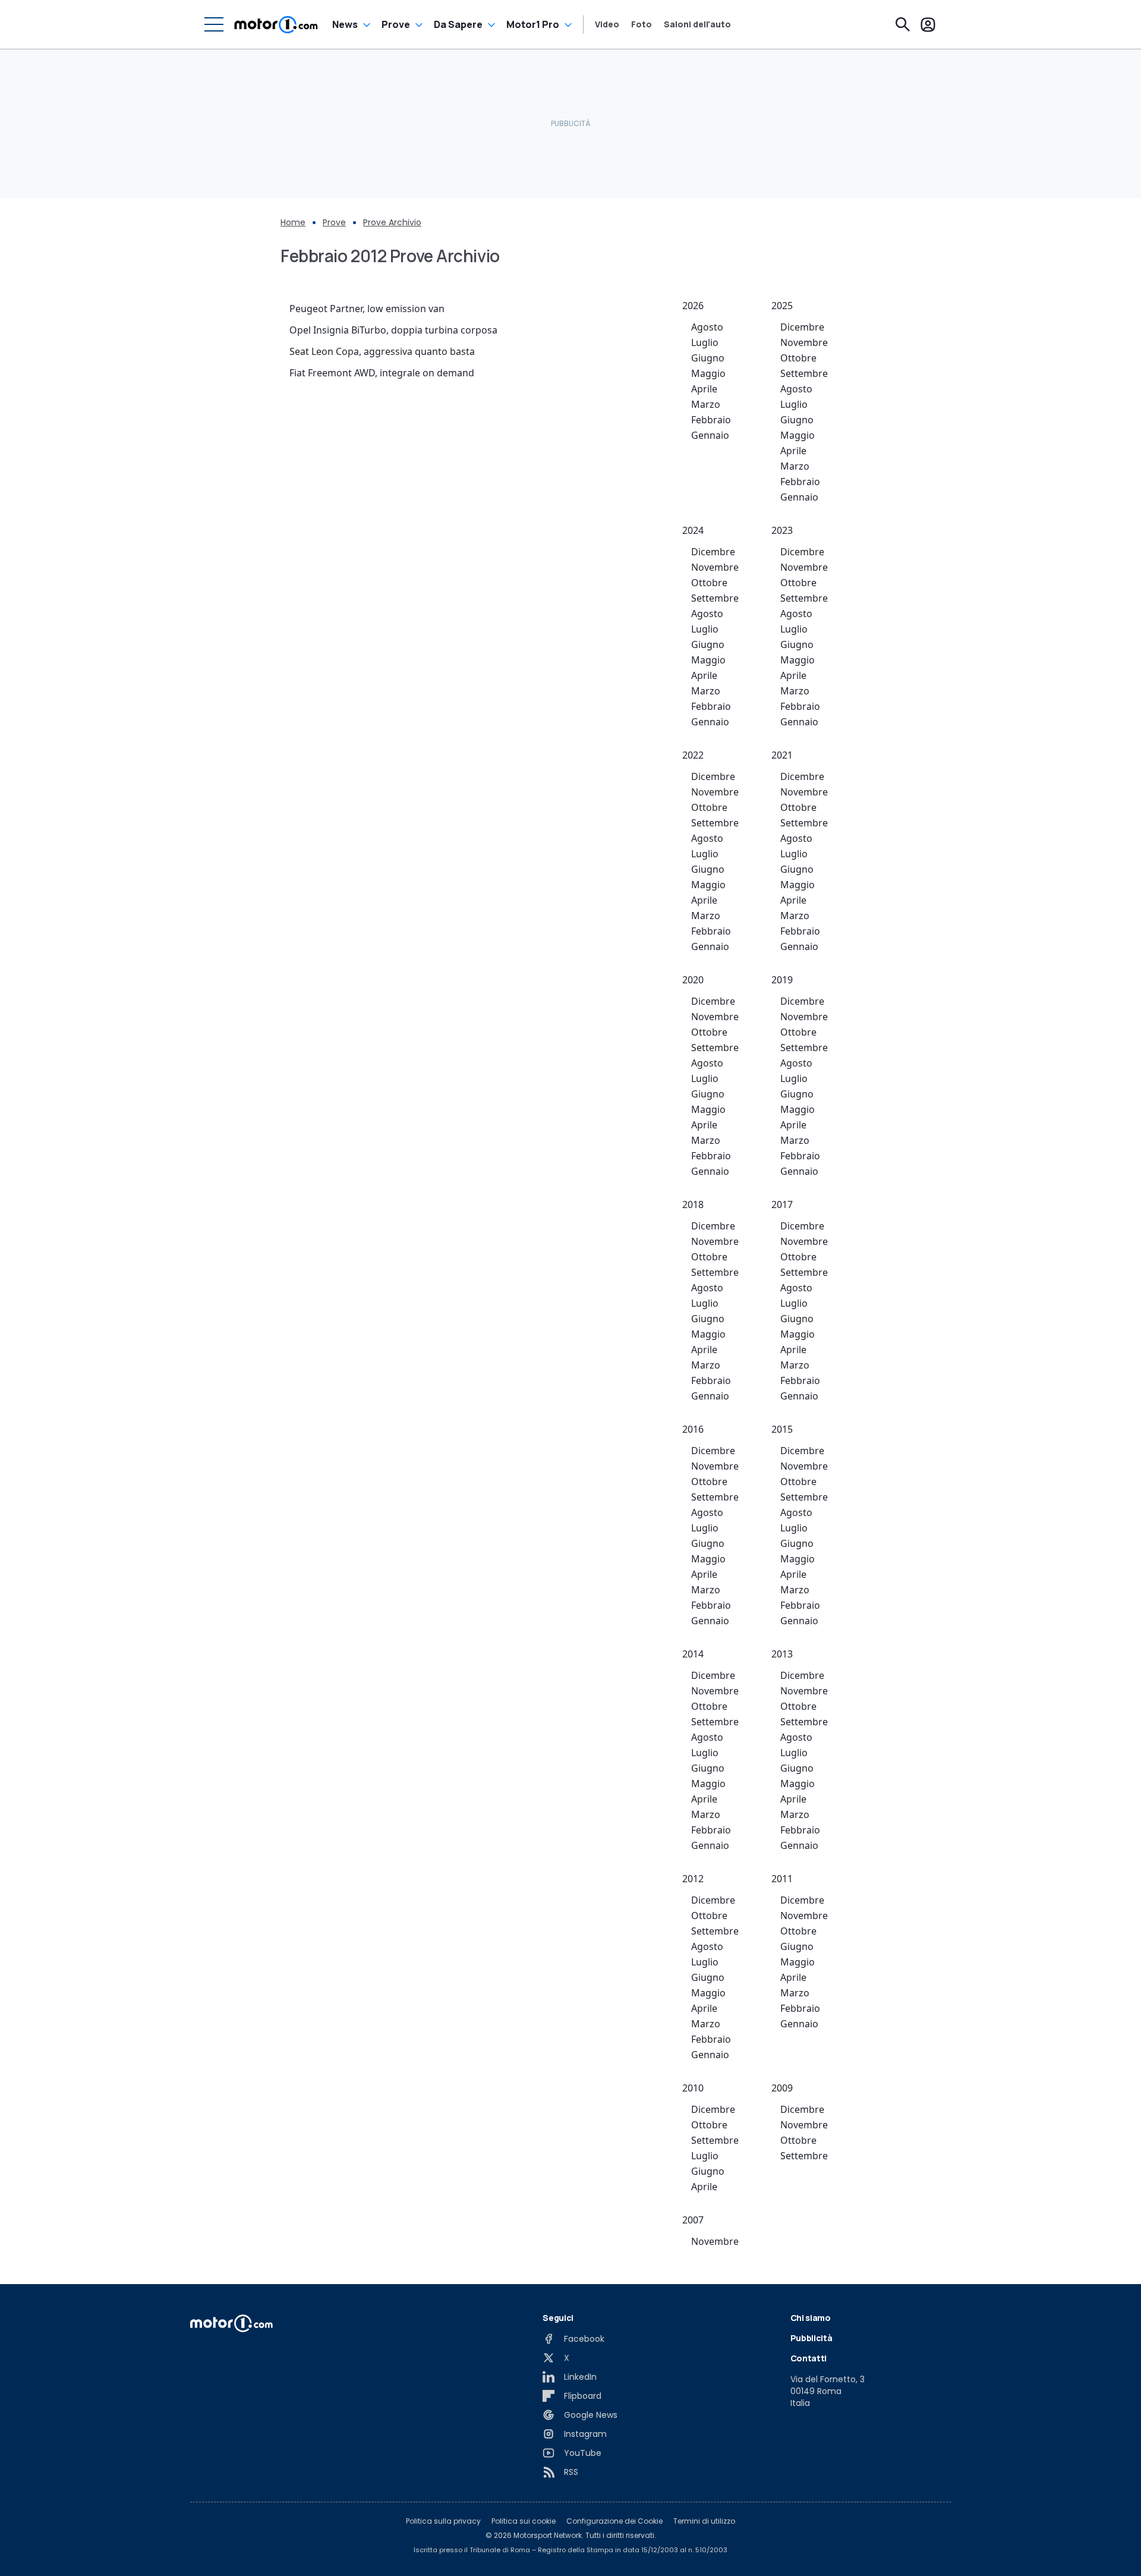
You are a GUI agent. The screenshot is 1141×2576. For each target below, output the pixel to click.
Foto (642, 24)
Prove (396, 24)
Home (293, 222)
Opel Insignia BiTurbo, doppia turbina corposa (393, 330)
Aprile (704, 389)
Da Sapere (458, 24)
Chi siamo (811, 2318)
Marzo (706, 404)
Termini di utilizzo (704, 2521)
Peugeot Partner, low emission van (367, 309)
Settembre (804, 373)
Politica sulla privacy (443, 2521)
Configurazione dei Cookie (614, 2521)
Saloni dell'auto (697, 24)
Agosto (707, 327)
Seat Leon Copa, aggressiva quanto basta (382, 351)
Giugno (708, 358)
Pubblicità (811, 2338)
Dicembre (802, 327)
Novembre (804, 342)
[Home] (276, 24)
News (345, 24)
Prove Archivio (392, 222)
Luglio (705, 342)
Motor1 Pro (533, 24)
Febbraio (711, 420)
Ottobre (798, 358)
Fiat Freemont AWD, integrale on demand (382, 373)
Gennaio (710, 435)
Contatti (809, 2358)
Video (607, 24)
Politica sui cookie (524, 2521)
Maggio (708, 373)
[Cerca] (903, 24)
